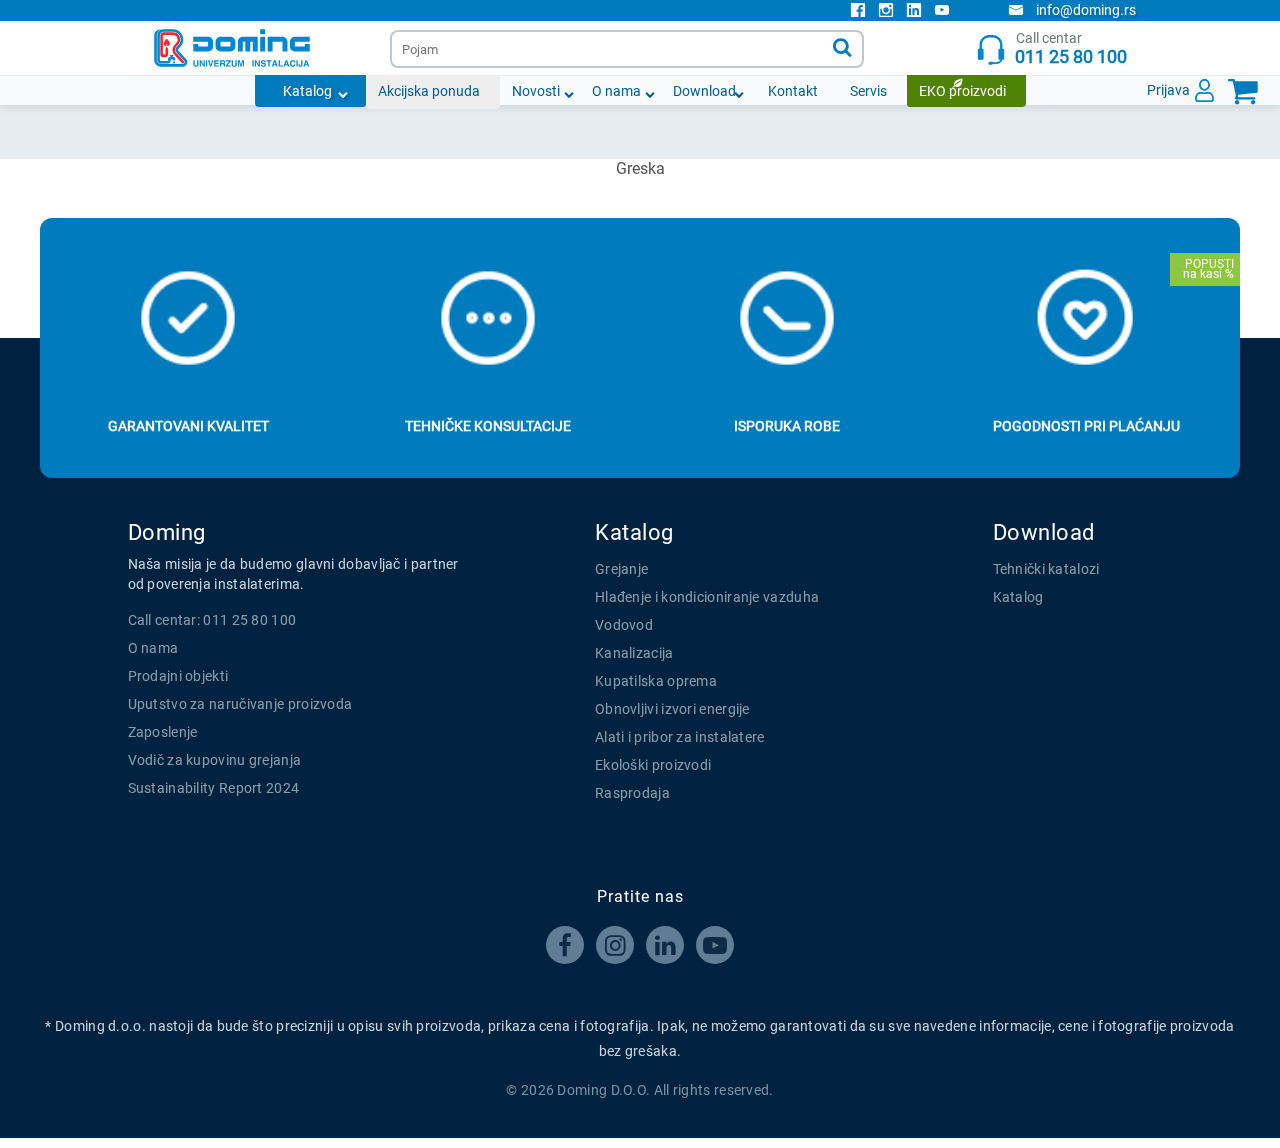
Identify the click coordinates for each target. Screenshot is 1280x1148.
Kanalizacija (634, 653)
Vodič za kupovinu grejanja (215, 760)
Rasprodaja (632, 793)
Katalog (307, 91)
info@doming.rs (1086, 10)
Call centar (1071, 48)
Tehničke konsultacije (488, 426)
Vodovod (624, 625)
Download (704, 91)
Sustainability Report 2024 (214, 788)
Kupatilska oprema (656, 681)
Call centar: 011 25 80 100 (212, 620)
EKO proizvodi (962, 91)
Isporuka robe (787, 426)
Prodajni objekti (178, 676)
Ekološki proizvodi (653, 765)
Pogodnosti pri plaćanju (1086, 426)
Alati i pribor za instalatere (680, 737)
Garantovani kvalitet (188, 426)
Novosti (536, 91)
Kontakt (793, 91)
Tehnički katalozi (1046, 569)
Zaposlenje (163, 732)
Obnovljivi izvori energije (672, 709)
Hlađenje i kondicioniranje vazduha (707, 597)
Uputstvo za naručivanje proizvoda (240, 704)
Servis (868, 91)
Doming (167, 532)
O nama (616, 91)
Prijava (1168, 90)
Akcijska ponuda (429, 91)
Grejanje (621, 569)
